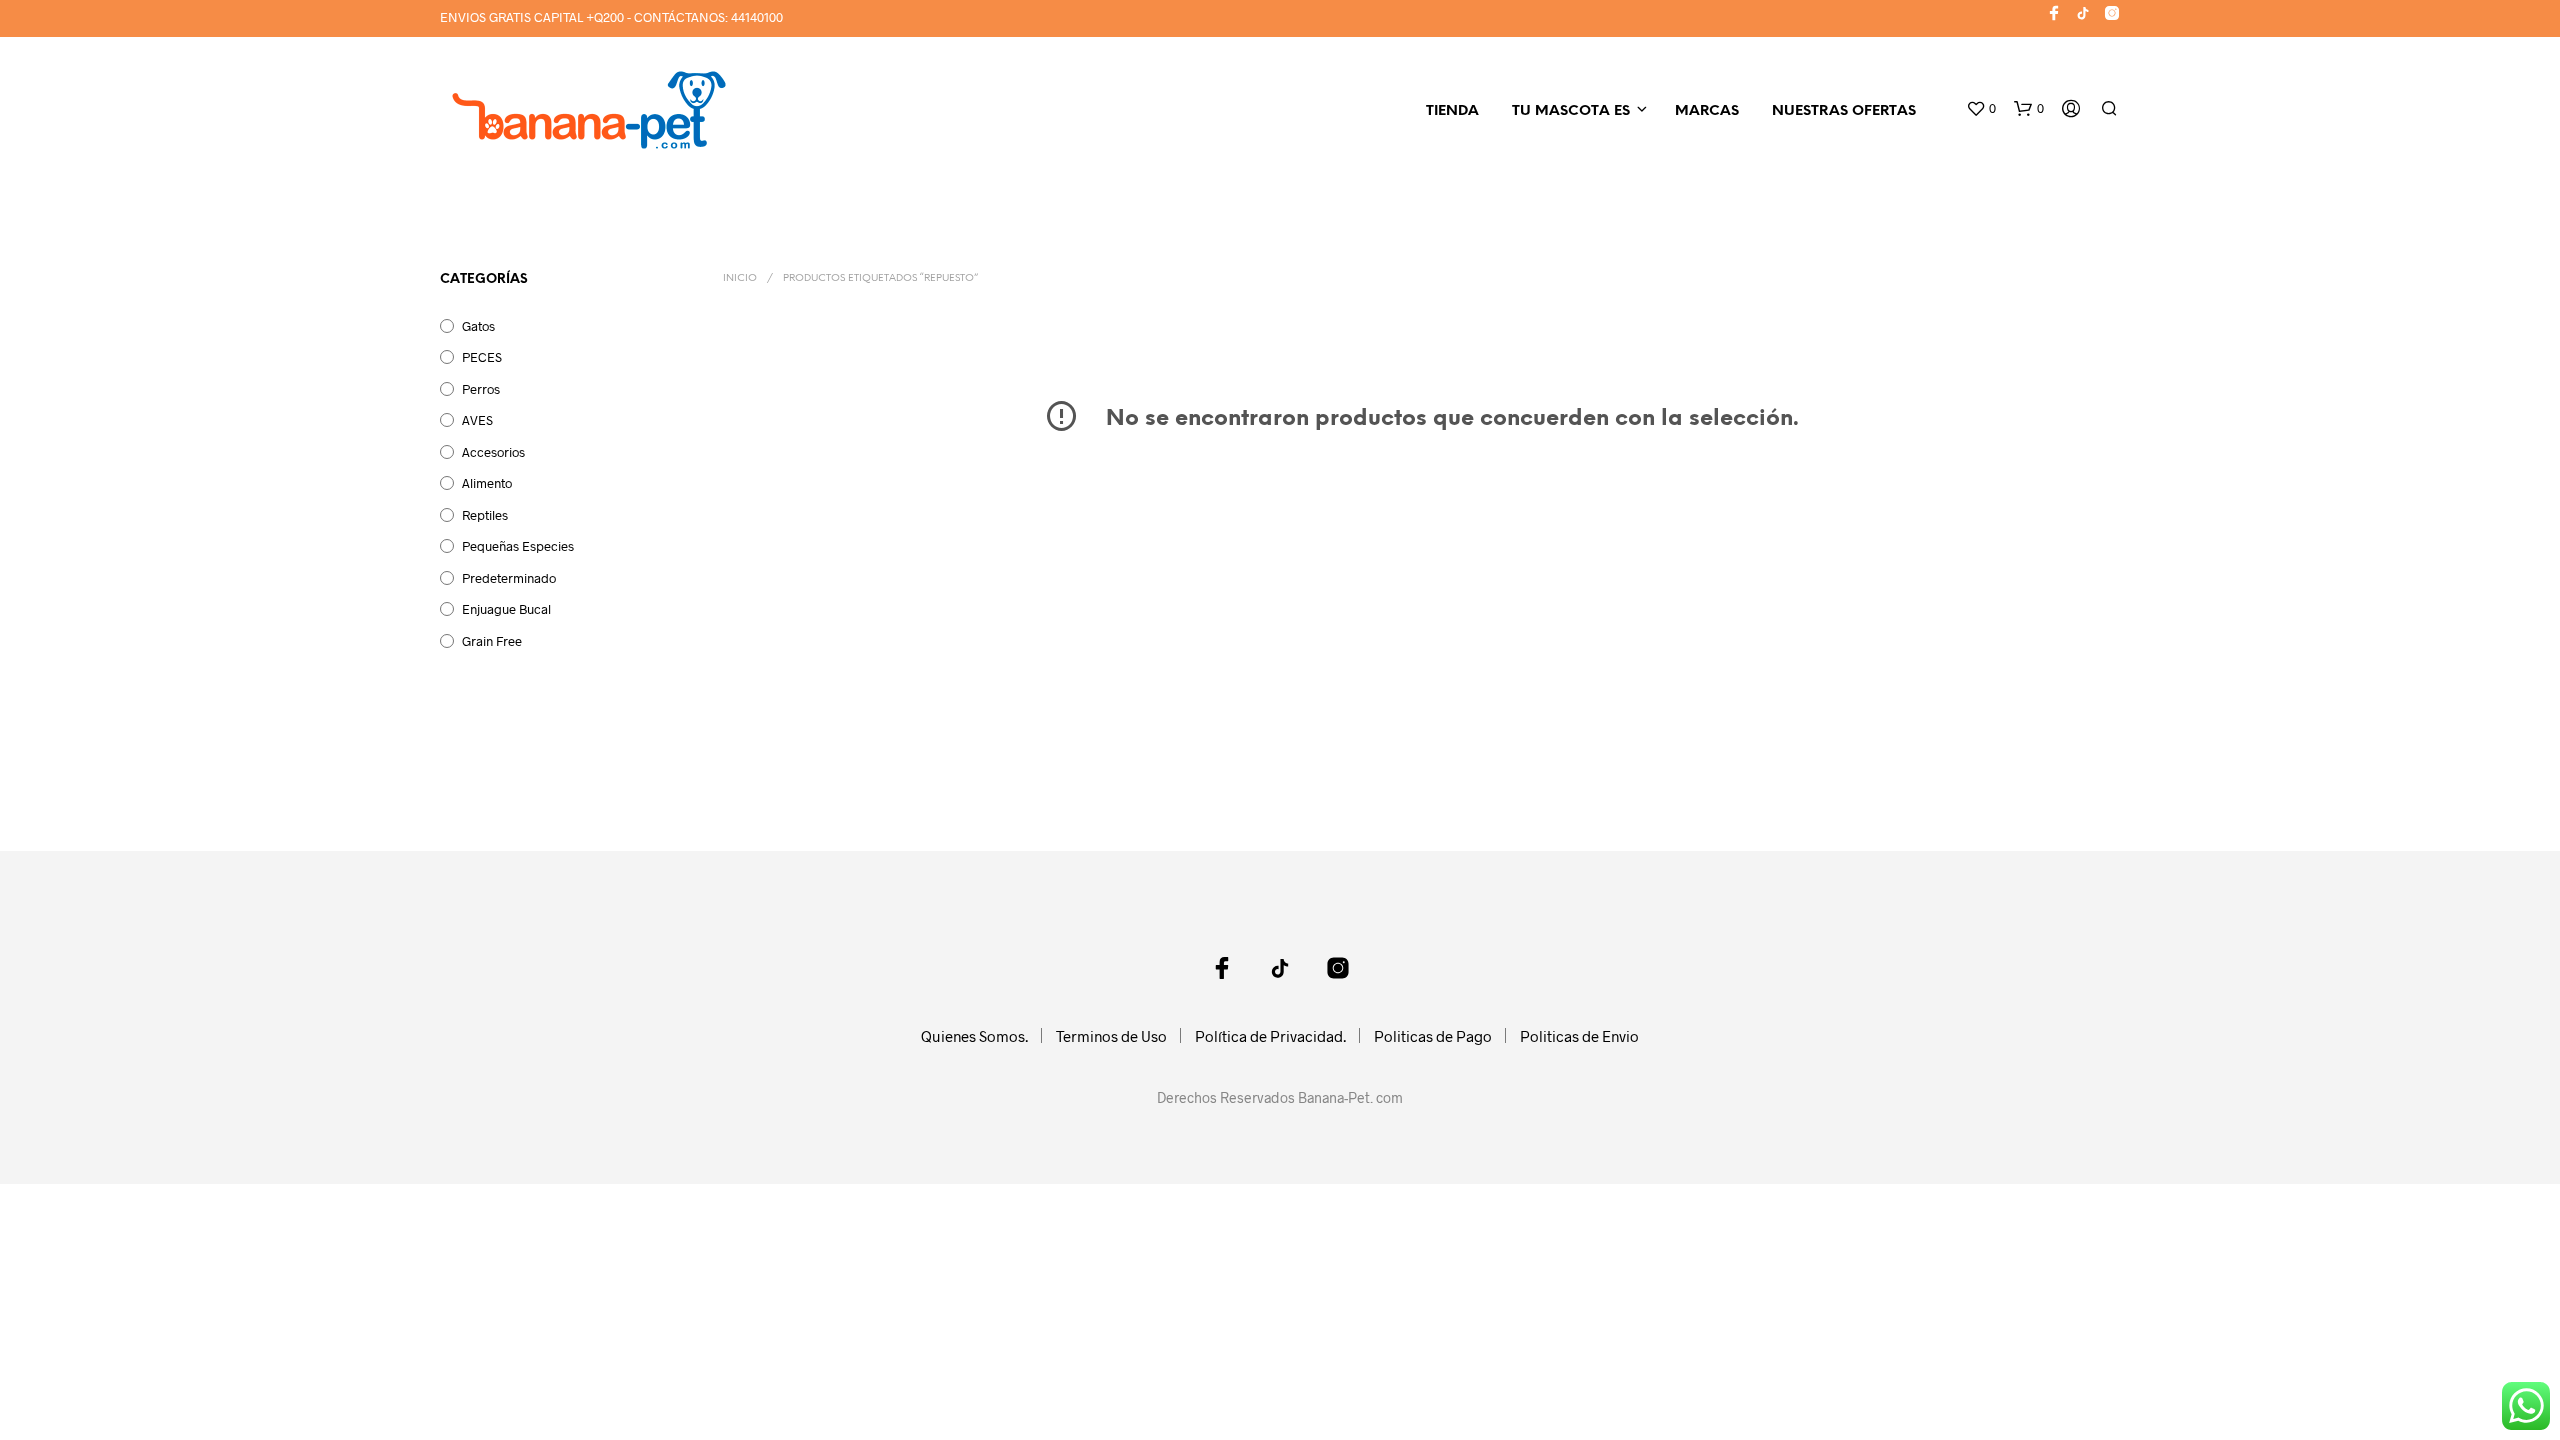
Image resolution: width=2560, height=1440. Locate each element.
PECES (482, 357)
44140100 (757, 17)
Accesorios (493, 452)
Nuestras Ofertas (1844, 111)
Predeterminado (509, 578)
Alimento (487, 483)
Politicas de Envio (1579, 1036)
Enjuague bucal (506, 609)
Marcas (1707, 111)
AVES (477, 420)
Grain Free (492, 641)
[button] (1981, 109)
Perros (481, 389)
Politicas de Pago (1433, 1036)
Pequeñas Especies (518, 546)
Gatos (478, 326)
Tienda (1452, 111)
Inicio (740, 278)
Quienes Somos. (974, 1036)
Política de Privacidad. (1270, 1036)
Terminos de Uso (1111, 1036)
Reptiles (485, 515)
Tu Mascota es (1571, 111)
